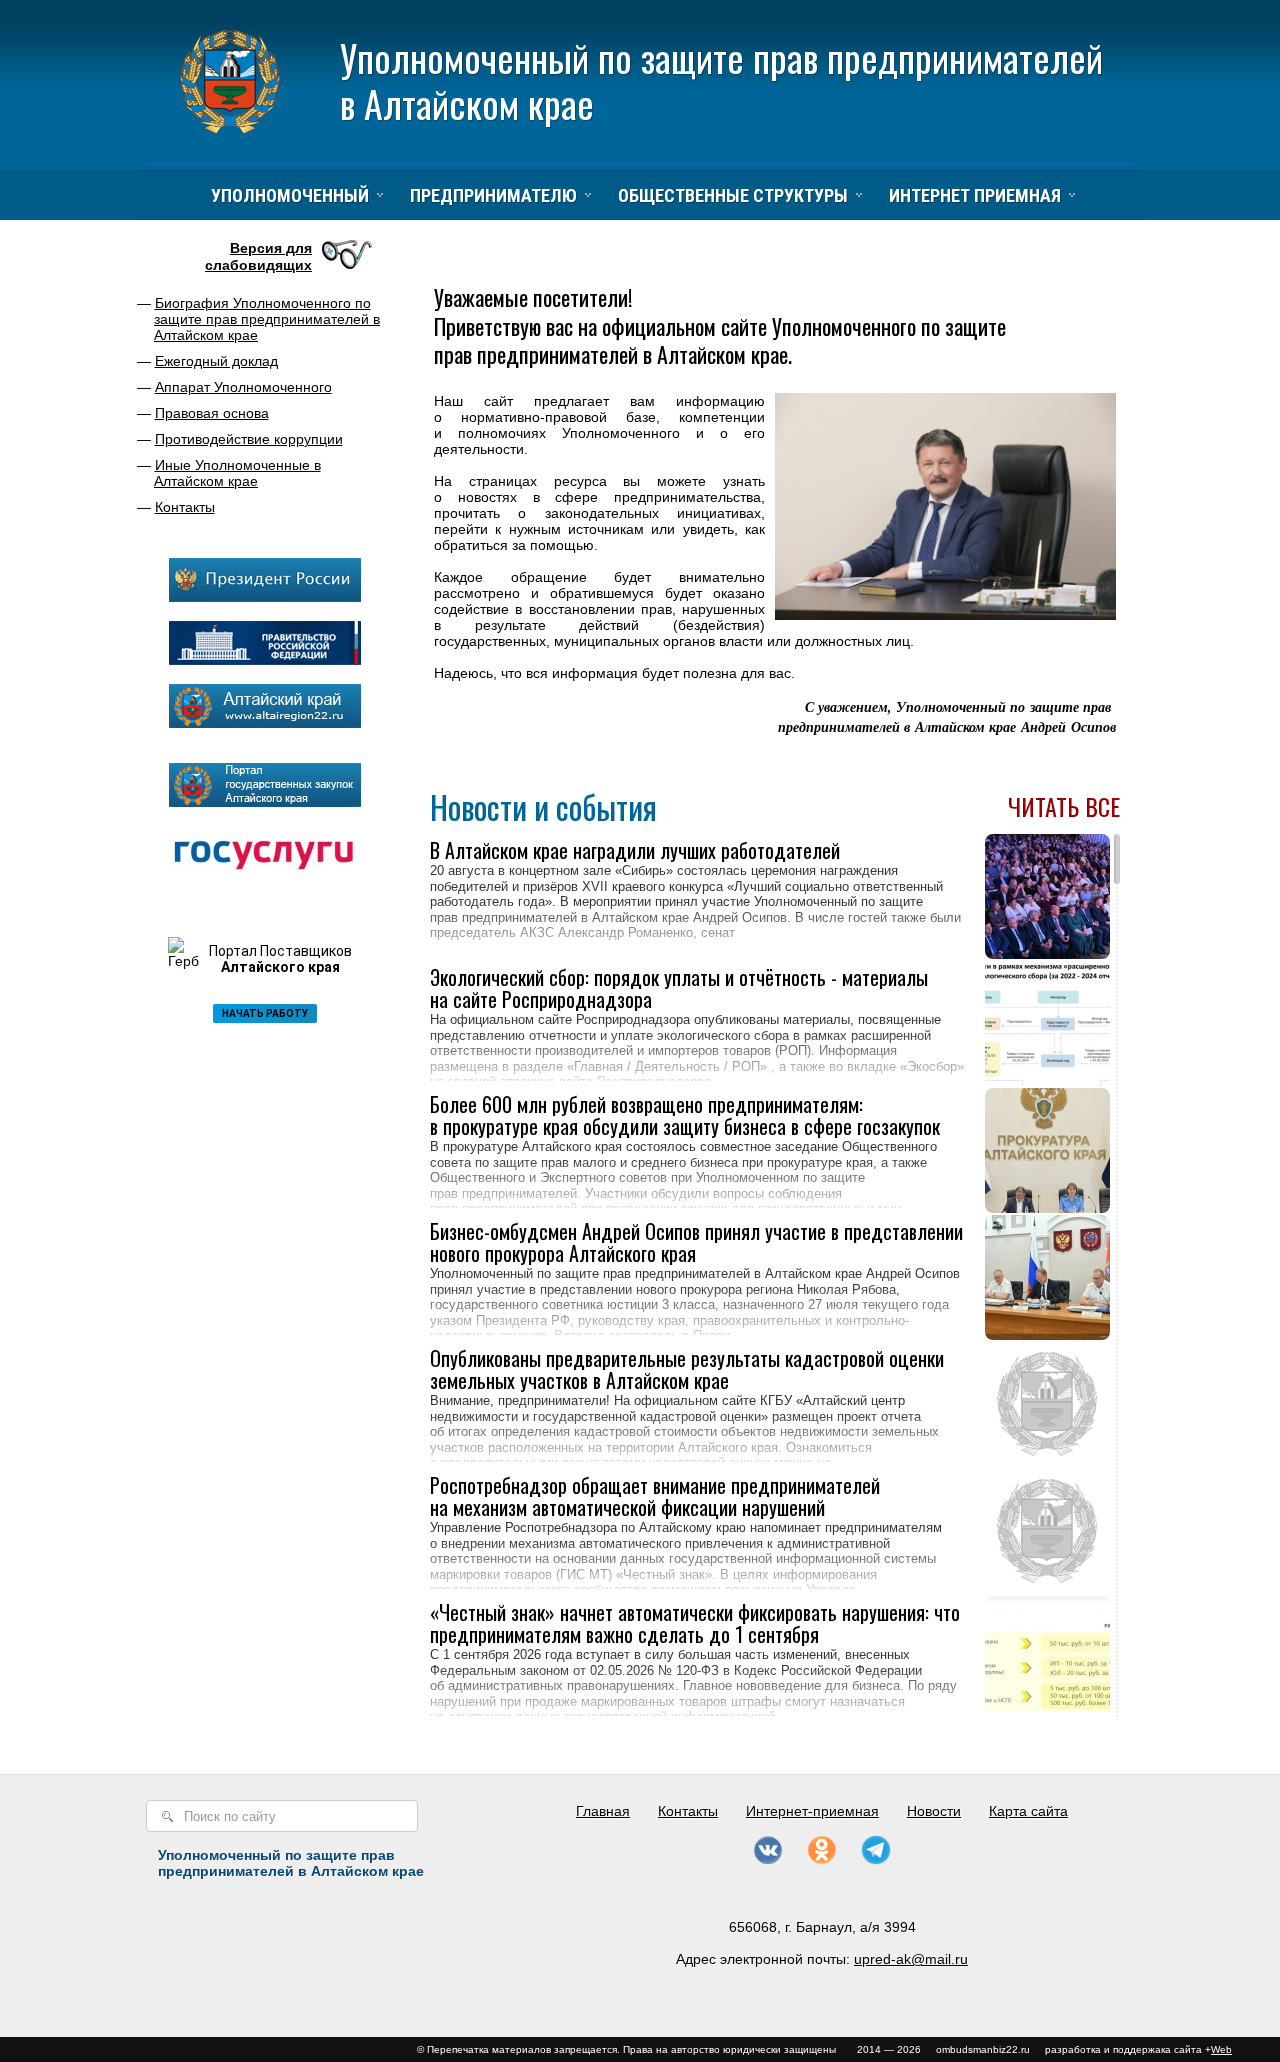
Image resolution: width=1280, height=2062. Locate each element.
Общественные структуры (733, 195)
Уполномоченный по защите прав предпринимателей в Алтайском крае (721, 80)
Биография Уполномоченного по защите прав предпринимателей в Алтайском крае (267, 319)
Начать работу (265, 1013)
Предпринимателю (493, 195)
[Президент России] (265, 597)
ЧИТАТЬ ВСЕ (1064, 806)
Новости (934, 1811)
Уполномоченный (290, 195)
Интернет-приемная (812, 1811)
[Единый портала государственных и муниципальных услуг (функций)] (265, 875)
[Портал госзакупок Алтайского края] (265, 802)
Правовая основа (212, 413)
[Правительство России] (265, 660)
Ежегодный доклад (216, 361)
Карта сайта (1028, 1811)
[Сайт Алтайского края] (265, 723)
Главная (603, 1811)
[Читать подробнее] (698, 934)
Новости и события (543, 806)
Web (1221, 2049)
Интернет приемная (975, 195)
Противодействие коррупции (249, 439)
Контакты (185, 507)
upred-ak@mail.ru (911, 1959)
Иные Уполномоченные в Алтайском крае (237, 473)
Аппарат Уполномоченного (243, 387)
